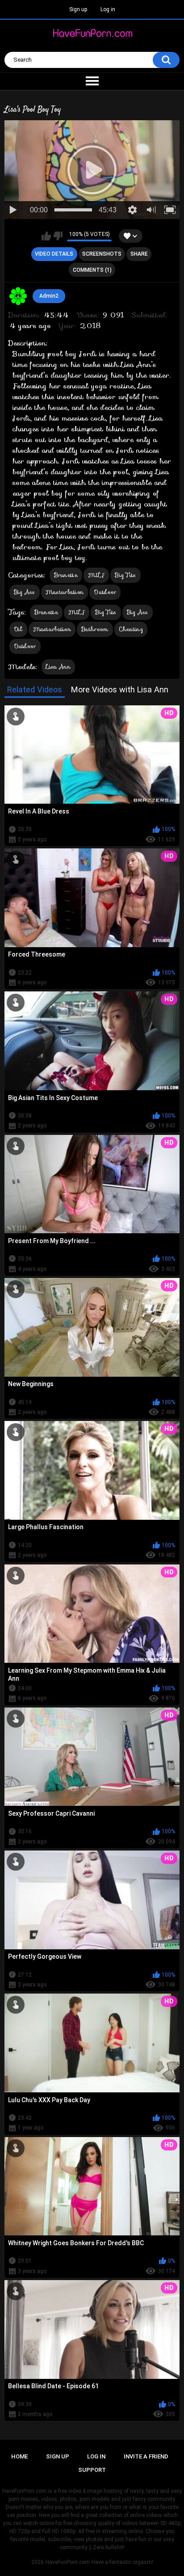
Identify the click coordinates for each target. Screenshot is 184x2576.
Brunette (66, 575)
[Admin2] (18, 296)
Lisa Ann (58, 667)
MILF (96, 575)
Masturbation (65, 592)
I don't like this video (58, 236)
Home (19, 2456)
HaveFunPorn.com (68, 2562)
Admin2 (49, 296)
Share (139, 254)
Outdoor (105, 592)
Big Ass (25, 592)
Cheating (131, 629)
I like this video (46, 236)
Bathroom (95, 629)
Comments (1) (92, 270)
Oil (18, 629)
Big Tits (125, 575)
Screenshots (102, 254)
